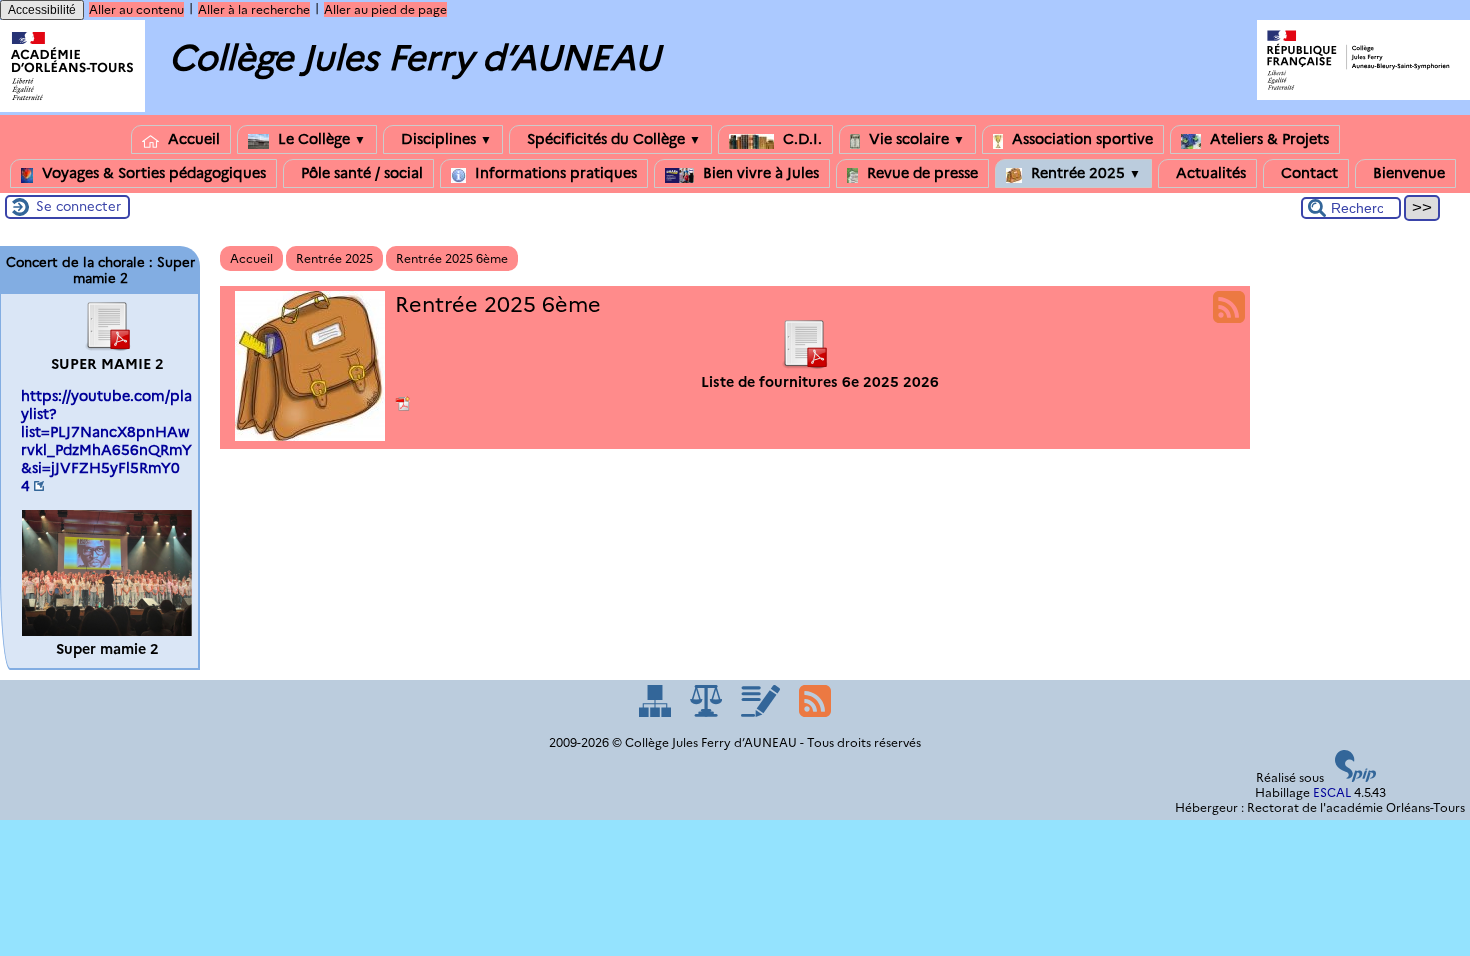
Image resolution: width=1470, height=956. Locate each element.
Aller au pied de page (385, 9)
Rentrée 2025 (1084, 173)
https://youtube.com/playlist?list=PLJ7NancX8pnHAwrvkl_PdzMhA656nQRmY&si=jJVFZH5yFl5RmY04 (106, 441)
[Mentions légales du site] (707, 712)
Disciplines (444, 139)
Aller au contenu (136, 9)
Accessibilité (42, 10)
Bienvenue (1407, 173)
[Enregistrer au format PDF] (403, 404)
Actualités (1209, 173)
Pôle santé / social (360, 173)
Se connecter (78, 206)
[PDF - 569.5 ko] (804, 364)
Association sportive (1080, 139)
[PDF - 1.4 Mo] (107, 346)
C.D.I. (800, 139)
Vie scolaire (915, 139)
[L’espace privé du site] (762, 712)
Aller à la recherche (254, 9)
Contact (1307, 173)
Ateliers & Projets (1267, 139)
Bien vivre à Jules (759, 173)
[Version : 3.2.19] (1356, 777)
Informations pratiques (554, 173)
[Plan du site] (656, 712)
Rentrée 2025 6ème (452, 258)
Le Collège (320, 139)
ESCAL (1332, 792)
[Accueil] (72, 107)
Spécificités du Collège (612, 139)
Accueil (192, 139)
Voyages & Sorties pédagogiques (152, 173)
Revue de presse (920, 173)
